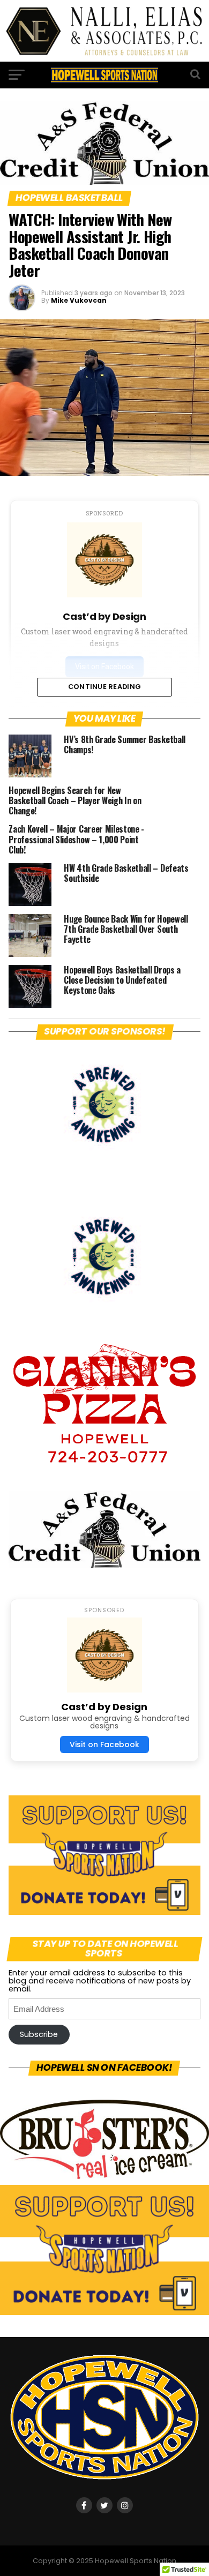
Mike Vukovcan (79, 300)
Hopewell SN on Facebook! (105, 2068)
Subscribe (39, 2034)
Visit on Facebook (104, 1744)
